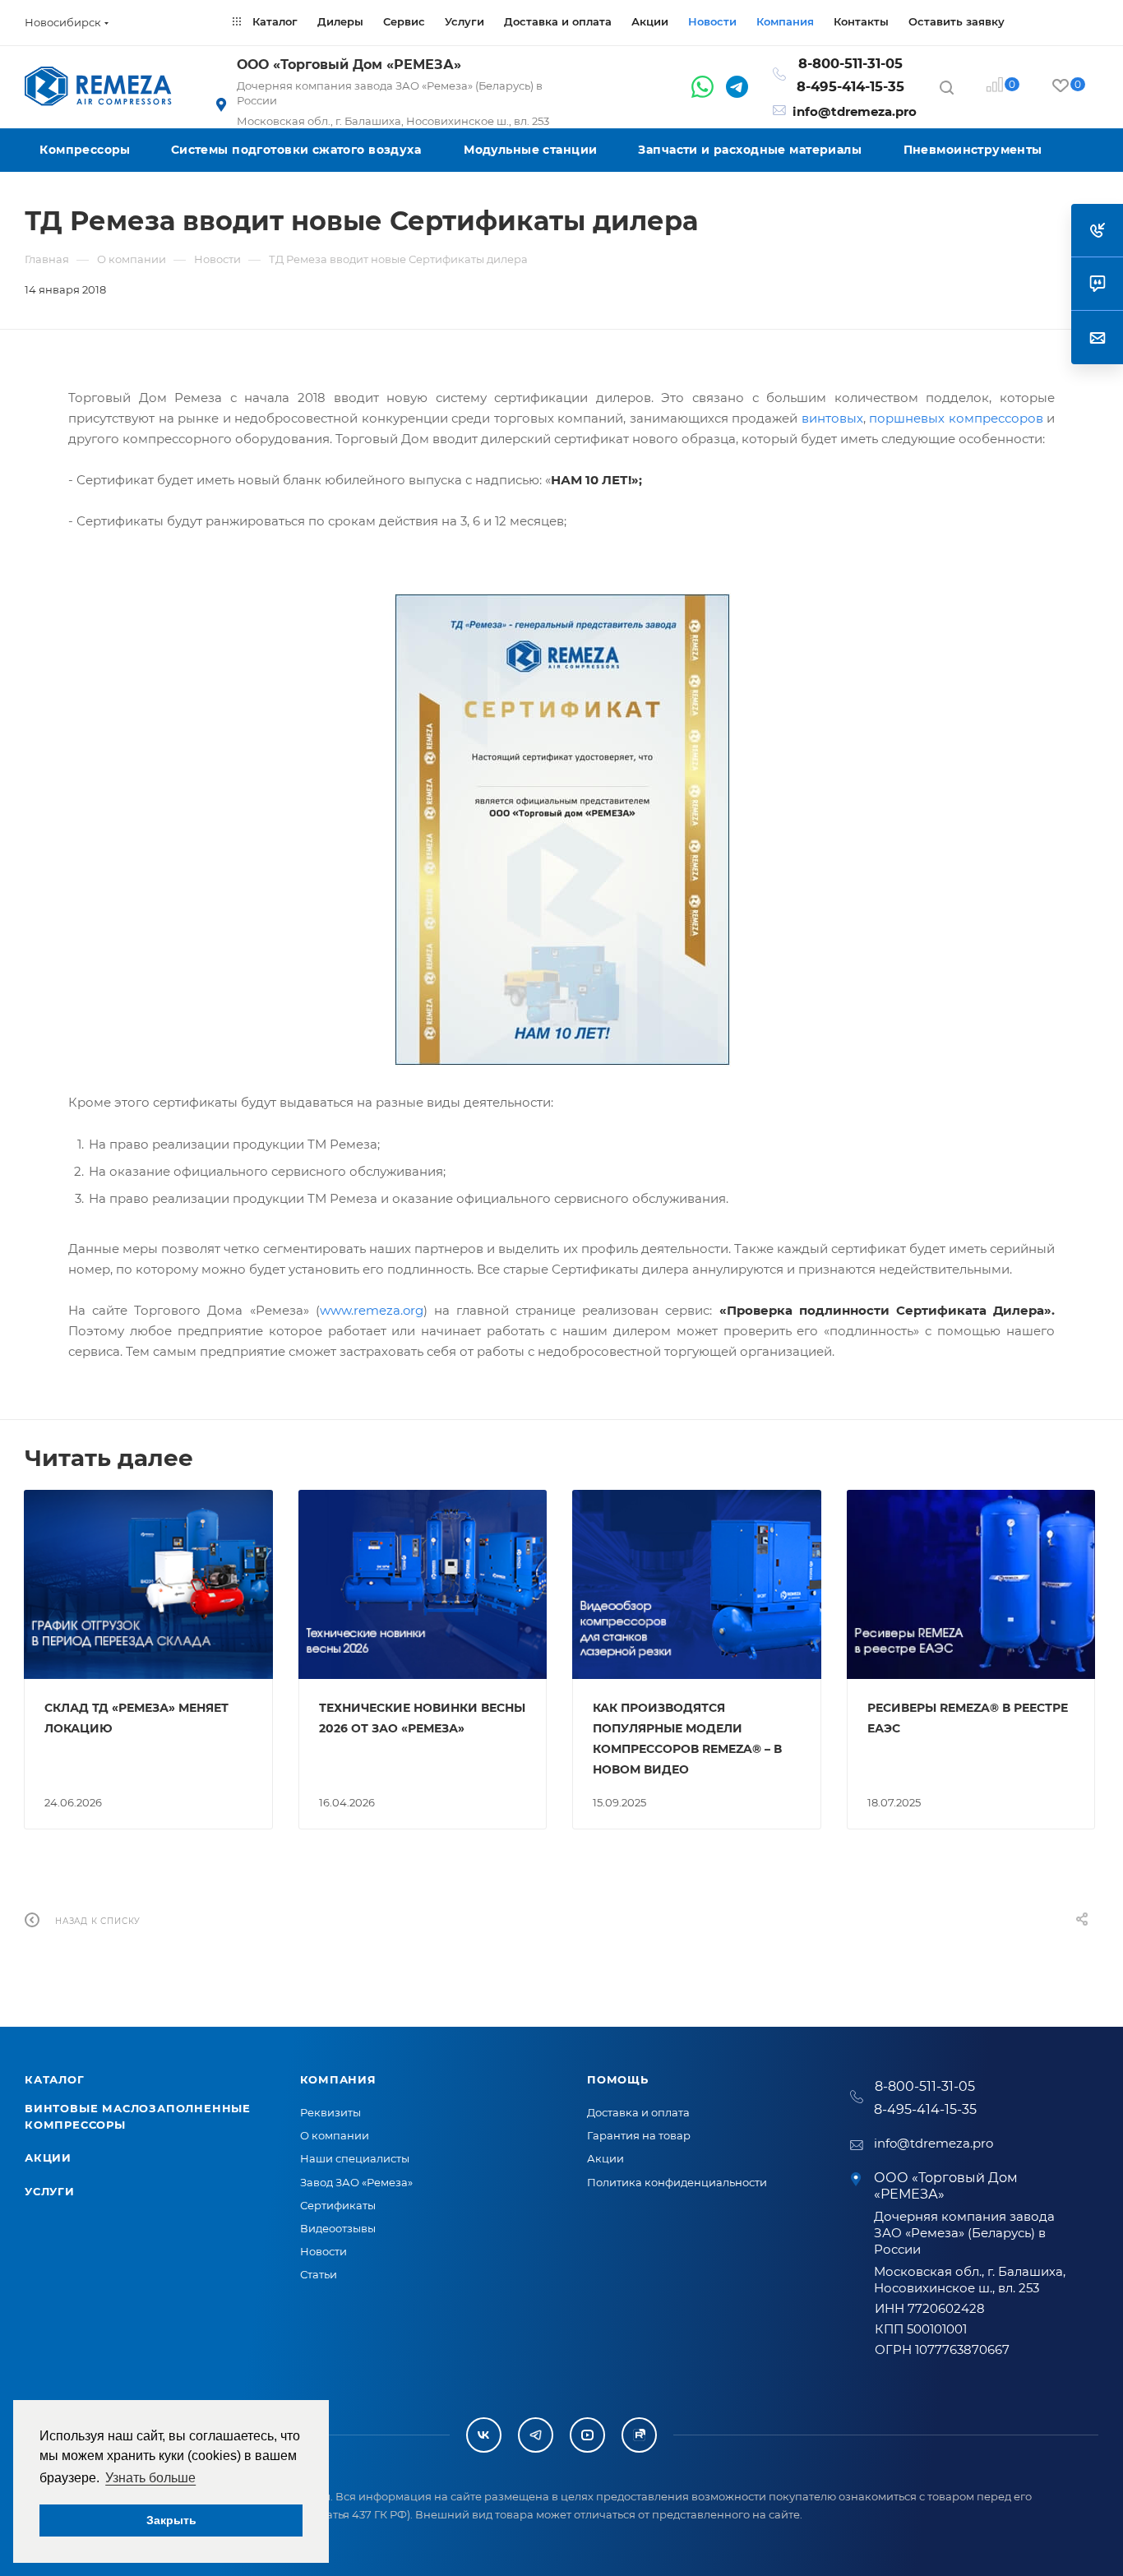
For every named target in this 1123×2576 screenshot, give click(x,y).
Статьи (319, 2274)
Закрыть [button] (171, 2520)
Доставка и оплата (638, 2112)
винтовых (832, 418)
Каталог (55, 2079)
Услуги (50, 2191)
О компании (335, 2135)
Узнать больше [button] (150, 2478)
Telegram (536, 2435)
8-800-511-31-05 (850, 63)
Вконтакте (484, 2435)
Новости (323, 2251)
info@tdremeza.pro (855, 111)
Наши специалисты (355, 2158)
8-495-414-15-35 (850, 86)
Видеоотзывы (338, 2228)
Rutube (639, 2435)
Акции (48, 2157)
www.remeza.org (372, 1310)
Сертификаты (338, 2205)
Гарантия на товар (639, 2135)
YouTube (587, 2435)
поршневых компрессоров (956, 418)
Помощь (618, 2079)
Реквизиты (330, 2112)
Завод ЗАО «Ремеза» (356, 2182)
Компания (338, 2079)
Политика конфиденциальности (677, 2182)
